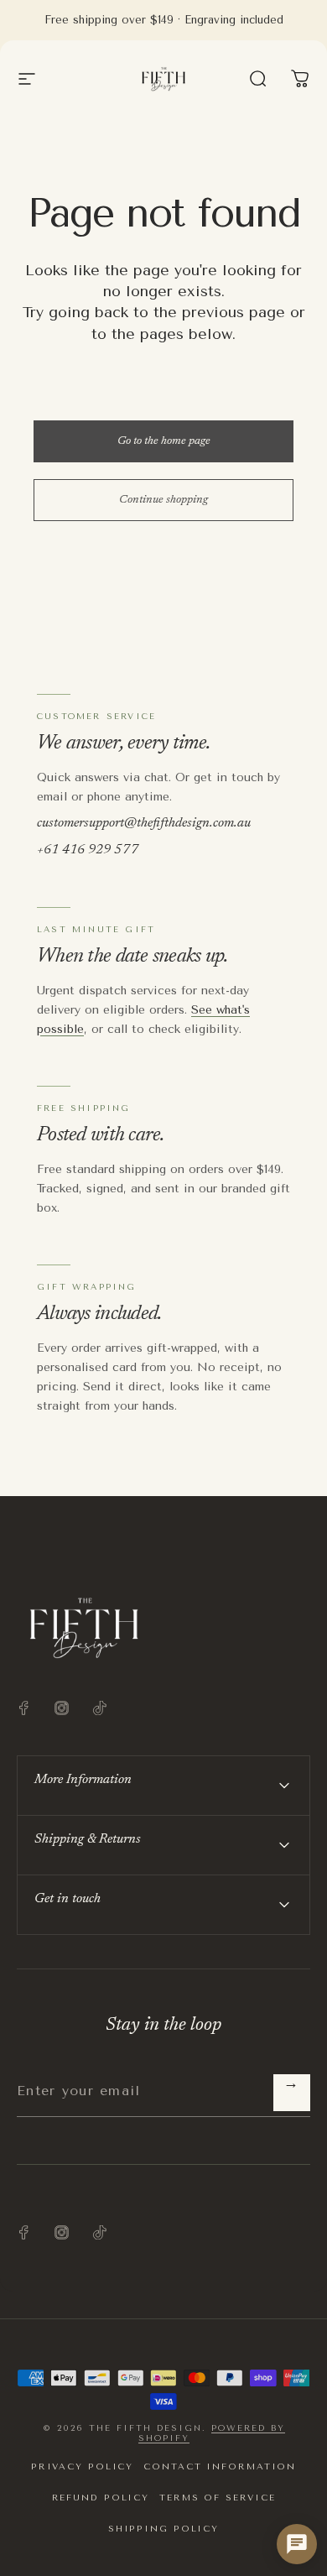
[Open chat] (297, 2544)
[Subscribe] (292, 2093)
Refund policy (101, 2498)
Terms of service (217, 2498)
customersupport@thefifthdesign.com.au (144, 823)
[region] (300, 79)
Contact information (220, 2466)
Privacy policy (82, 2466)
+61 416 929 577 (88, 850)
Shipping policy (163, 2529)
